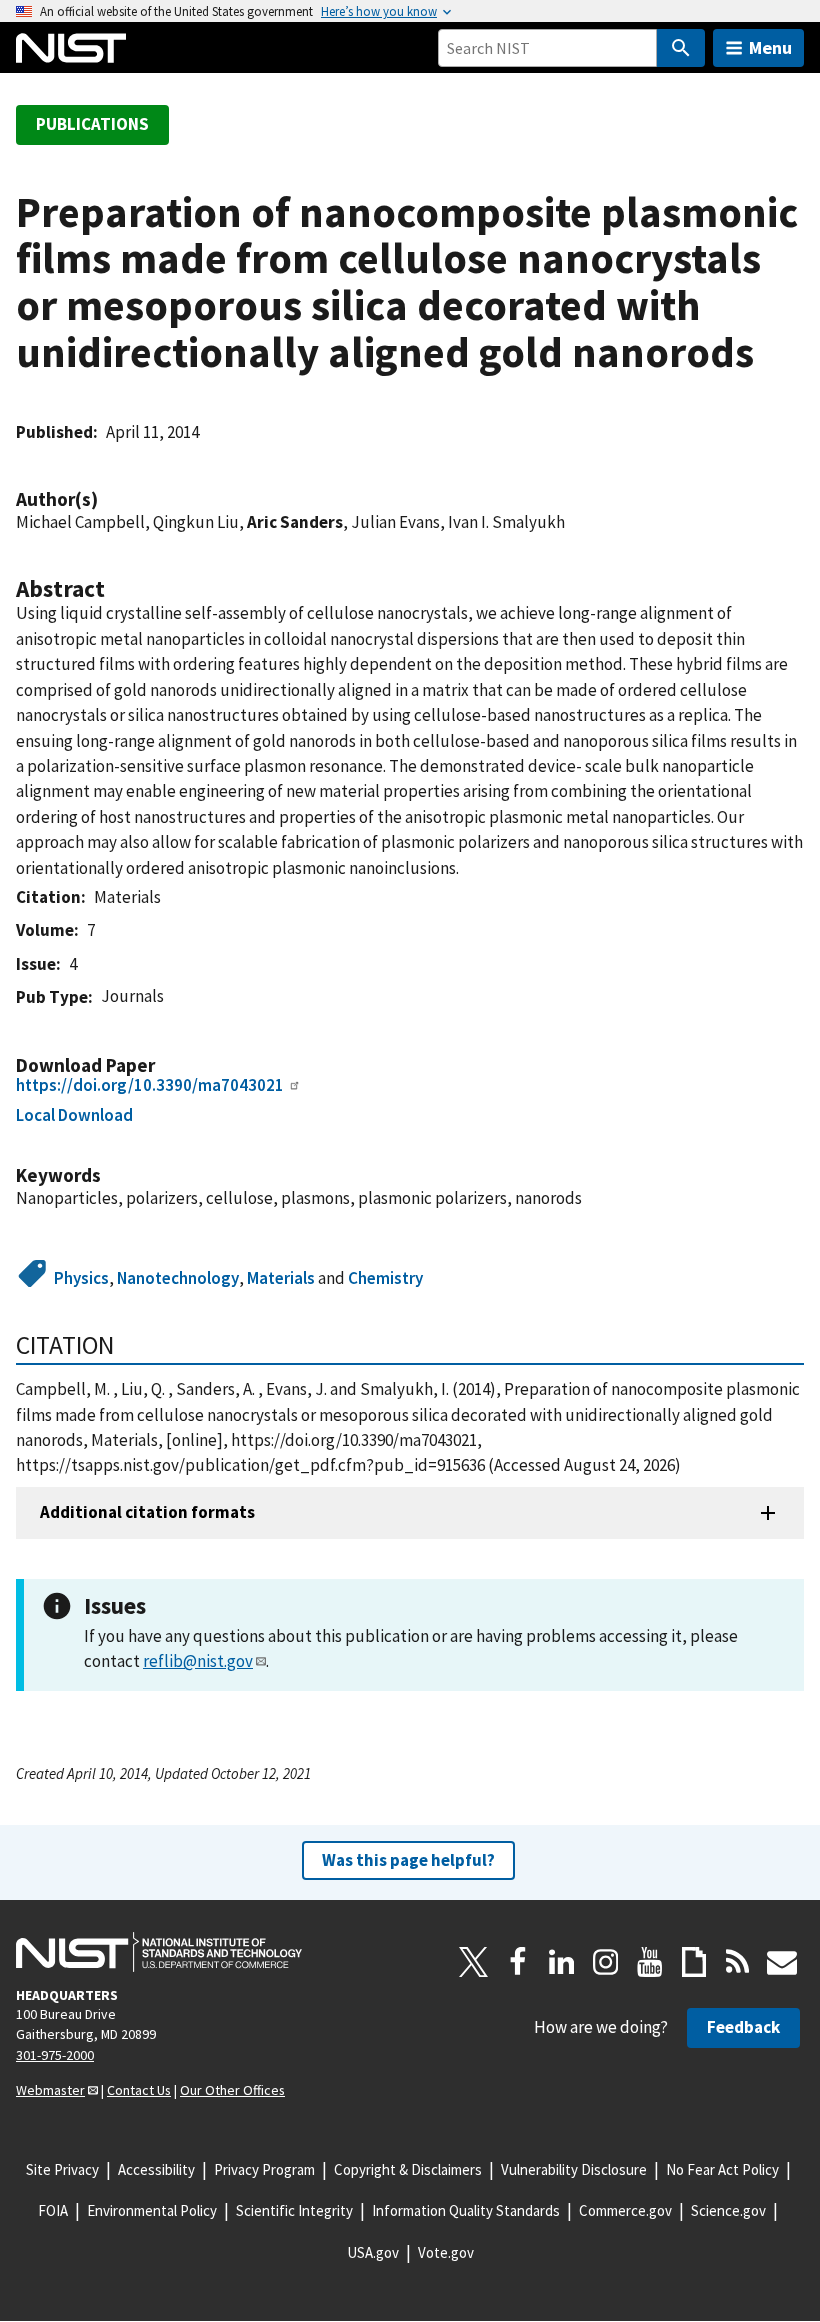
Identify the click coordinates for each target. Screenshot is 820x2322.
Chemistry (385, 1278)
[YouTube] (650, 1962)
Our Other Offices (232, 2090)
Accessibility (156, 2169)
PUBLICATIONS (92, 124)
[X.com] (474, 1962)
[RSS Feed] (738, 1962)
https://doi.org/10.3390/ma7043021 (150, 1085)
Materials (281, 1278)
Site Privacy (62, 2169)
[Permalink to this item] (108, 499)
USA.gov (373, 2252)
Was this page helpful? (408, 1860)
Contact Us (139, 2090)
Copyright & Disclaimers (408, 2169)
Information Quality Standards (466, 2210)
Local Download (74, 1115)
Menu (770, 47)
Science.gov (728, 2210)
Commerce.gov (625, 2210)
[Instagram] (606, 1962)
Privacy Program (264, 2169)
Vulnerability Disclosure (574, 2169)
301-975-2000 (55, 2055)
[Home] (71, 48)
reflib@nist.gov (198, 1661)
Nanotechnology (178, 1278)
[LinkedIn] (562, 1962)
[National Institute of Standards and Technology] (159, 1952)
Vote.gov (446, 2252)
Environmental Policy (152, 2210)
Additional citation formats (147, 1512)
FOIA (53, 2210)
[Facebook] (518, 1962)
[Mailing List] (782, 1962)
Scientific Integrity (294, 2210)
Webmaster (50, 2090)
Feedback (743, 2027)
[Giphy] (694, 1962)
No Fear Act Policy (722, 2169)
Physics (81, 1278)
